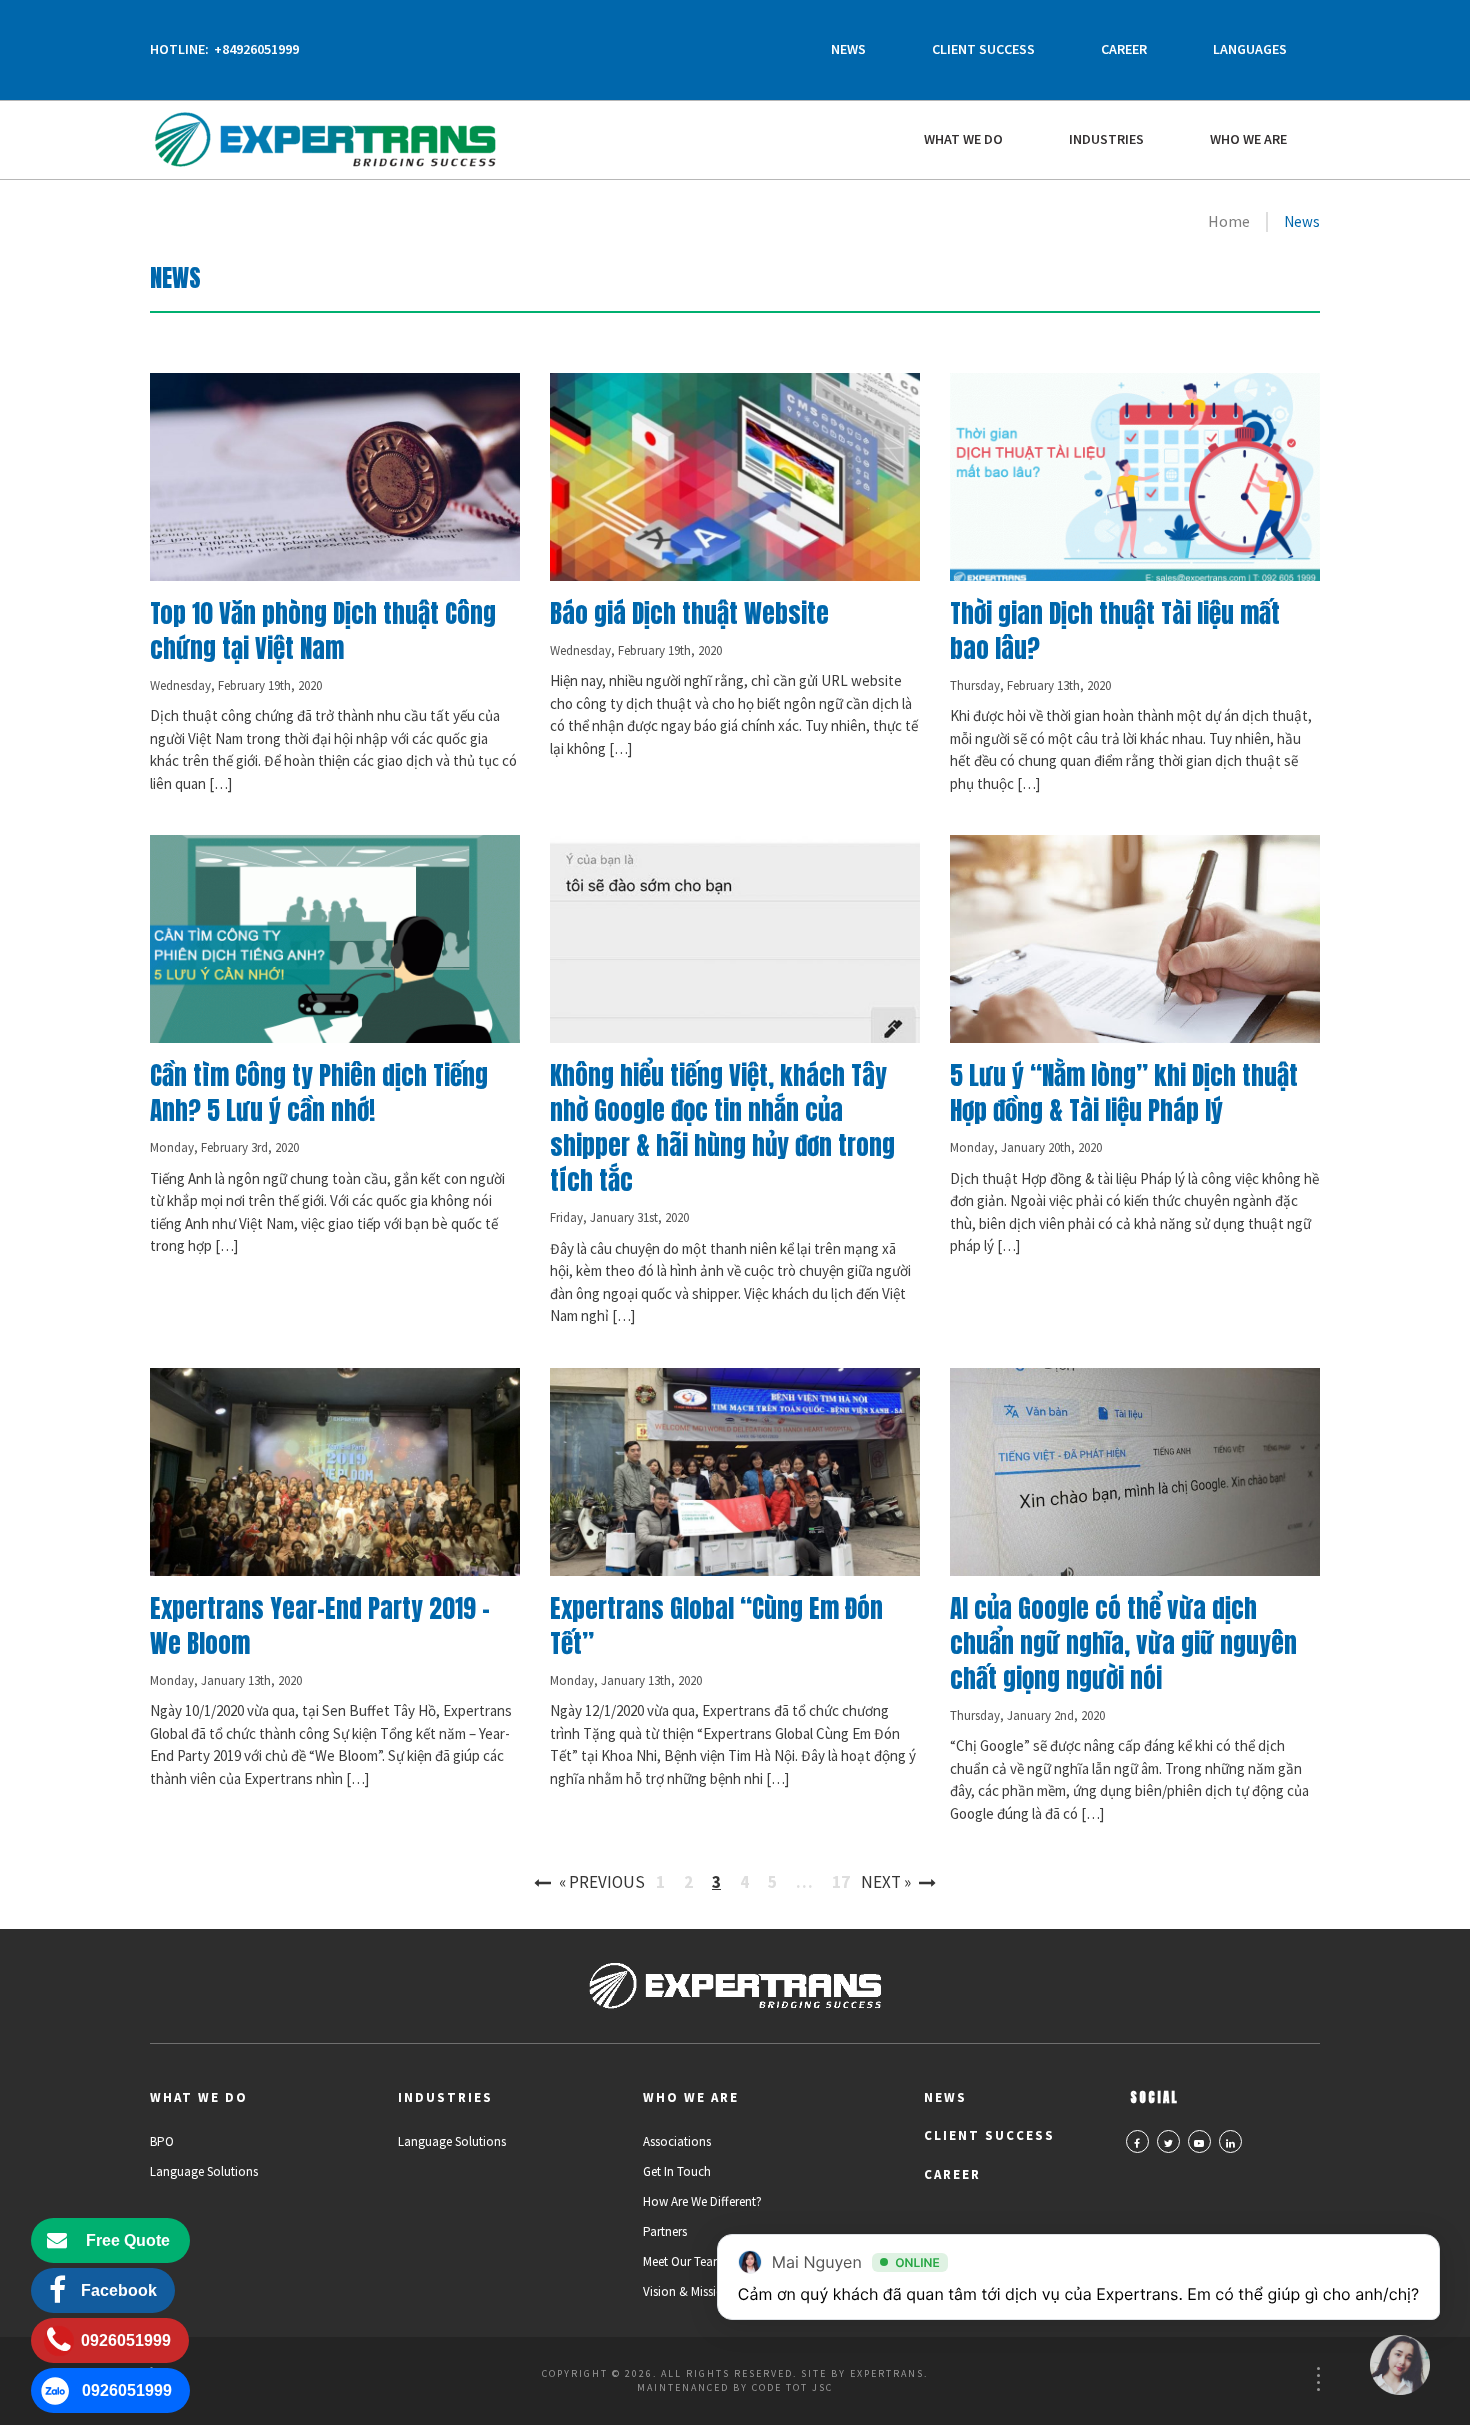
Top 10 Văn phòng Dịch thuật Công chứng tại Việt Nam (323, 631)
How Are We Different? (702, 2201)
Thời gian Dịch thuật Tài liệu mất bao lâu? (1115, 631)
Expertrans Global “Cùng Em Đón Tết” (716, 1626)
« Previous (602, 1882)
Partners (665, 2231)
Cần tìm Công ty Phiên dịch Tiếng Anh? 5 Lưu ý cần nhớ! (319, 1093)
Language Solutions (204, 2171)
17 (841, 1882)
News (848, 49)
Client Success (983, 49)
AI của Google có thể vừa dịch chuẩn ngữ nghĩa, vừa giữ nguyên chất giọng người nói (1123, 1643)
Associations (677, 2141)
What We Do (963, 139)
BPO (162, 2141)
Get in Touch (677, 2171)
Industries (1106, 139)
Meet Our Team (683, 2261)
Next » (886, 1882)
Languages (1250, 49)
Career (1124, 49)
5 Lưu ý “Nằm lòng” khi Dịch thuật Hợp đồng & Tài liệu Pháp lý (1124, 1093)
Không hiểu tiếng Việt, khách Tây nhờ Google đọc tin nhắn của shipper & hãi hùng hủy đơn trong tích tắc (722, 1128)
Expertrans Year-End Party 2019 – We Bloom (320, 1626)
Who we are (1248, 139)
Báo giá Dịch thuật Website (689, 613)
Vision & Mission (687, 2291)
